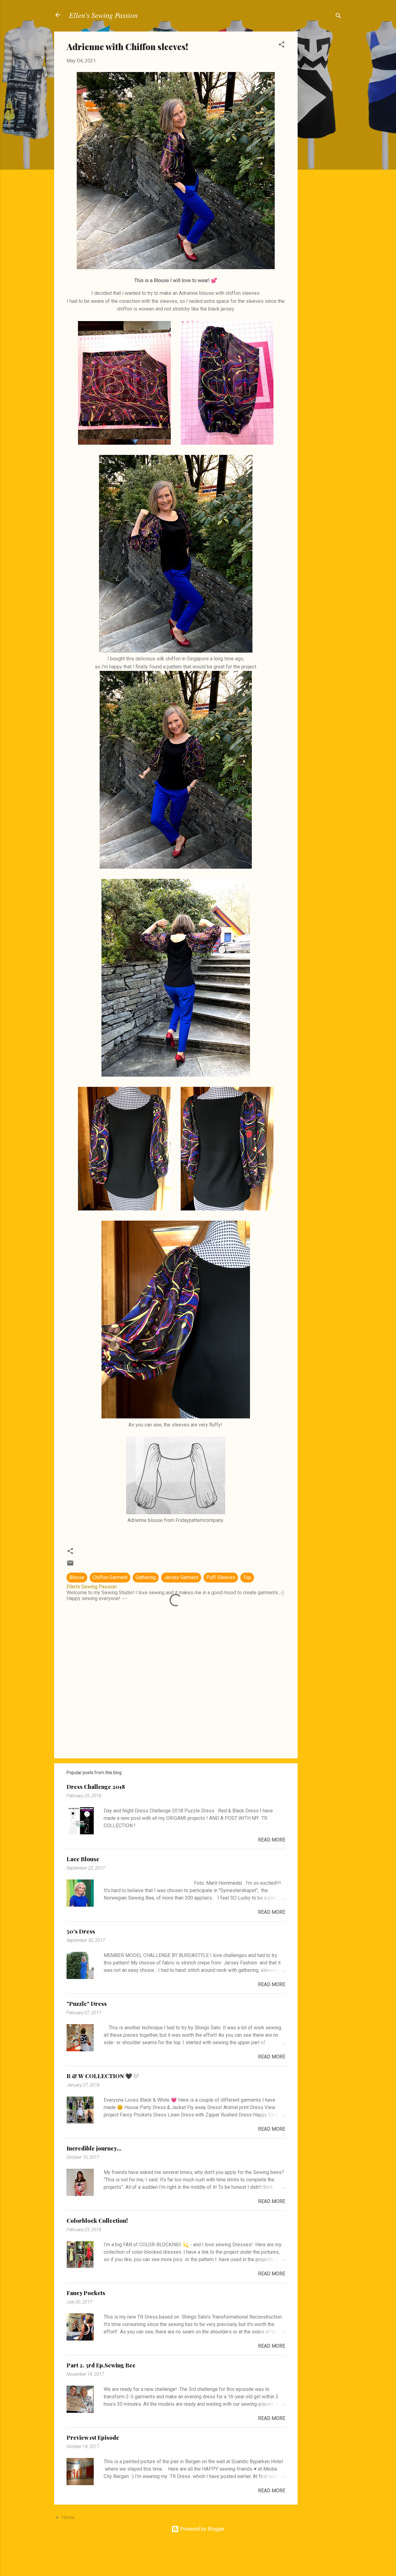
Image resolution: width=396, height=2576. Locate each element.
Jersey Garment (181, 1577)
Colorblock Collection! (97, 2221)
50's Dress (81, 1931)
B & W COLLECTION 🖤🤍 (103, 2076)
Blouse (77, 1577)
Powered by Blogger (202, 2529)
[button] (282, 46)
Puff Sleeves (221, 1577)
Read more (272, 1840)
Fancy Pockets (86, 2293)
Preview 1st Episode (93, 2438)
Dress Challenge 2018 (96, 1787)
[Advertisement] (322, 124)
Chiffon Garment (110, 1577)
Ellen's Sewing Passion (103, 15)
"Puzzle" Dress (87, 2004)
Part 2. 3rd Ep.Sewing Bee (101, 2365)
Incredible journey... (94, 2148)
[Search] (338, 17)
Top (247, 1577)
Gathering (146, 1577)
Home (68, 2517)
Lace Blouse (83, 1859)
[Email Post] (70, 1565)
